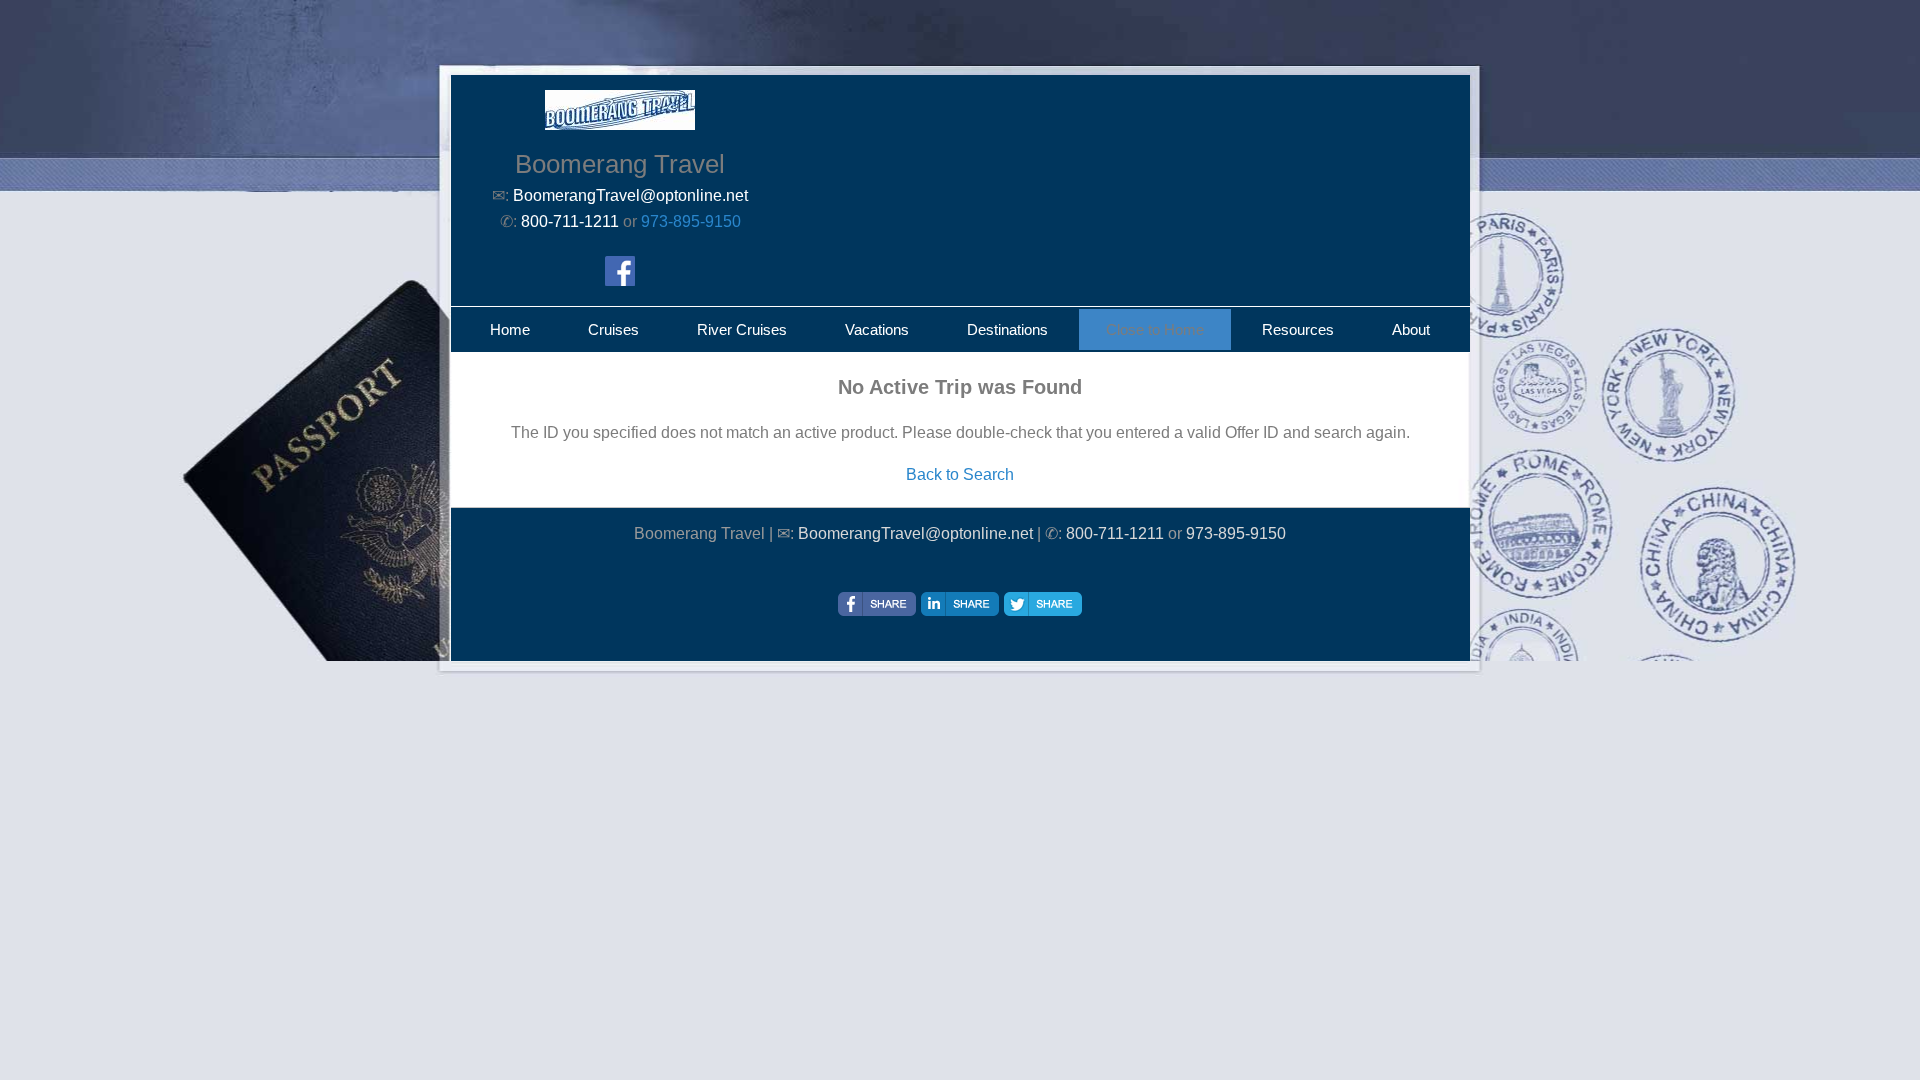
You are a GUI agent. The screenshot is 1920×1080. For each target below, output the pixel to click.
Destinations (1007, 329)
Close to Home (1155, 329)
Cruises (613, 329)
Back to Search (960, 474)
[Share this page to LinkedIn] (960, 604)
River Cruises (742, 329)
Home (510, 329)
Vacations (877, 329)
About (1411, 329)
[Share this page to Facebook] (877, 604)
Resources (1298, 329)
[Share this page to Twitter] (1043, 604)
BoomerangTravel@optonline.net (915, 533)
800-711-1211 (1115, 533)
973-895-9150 (691, 221)
